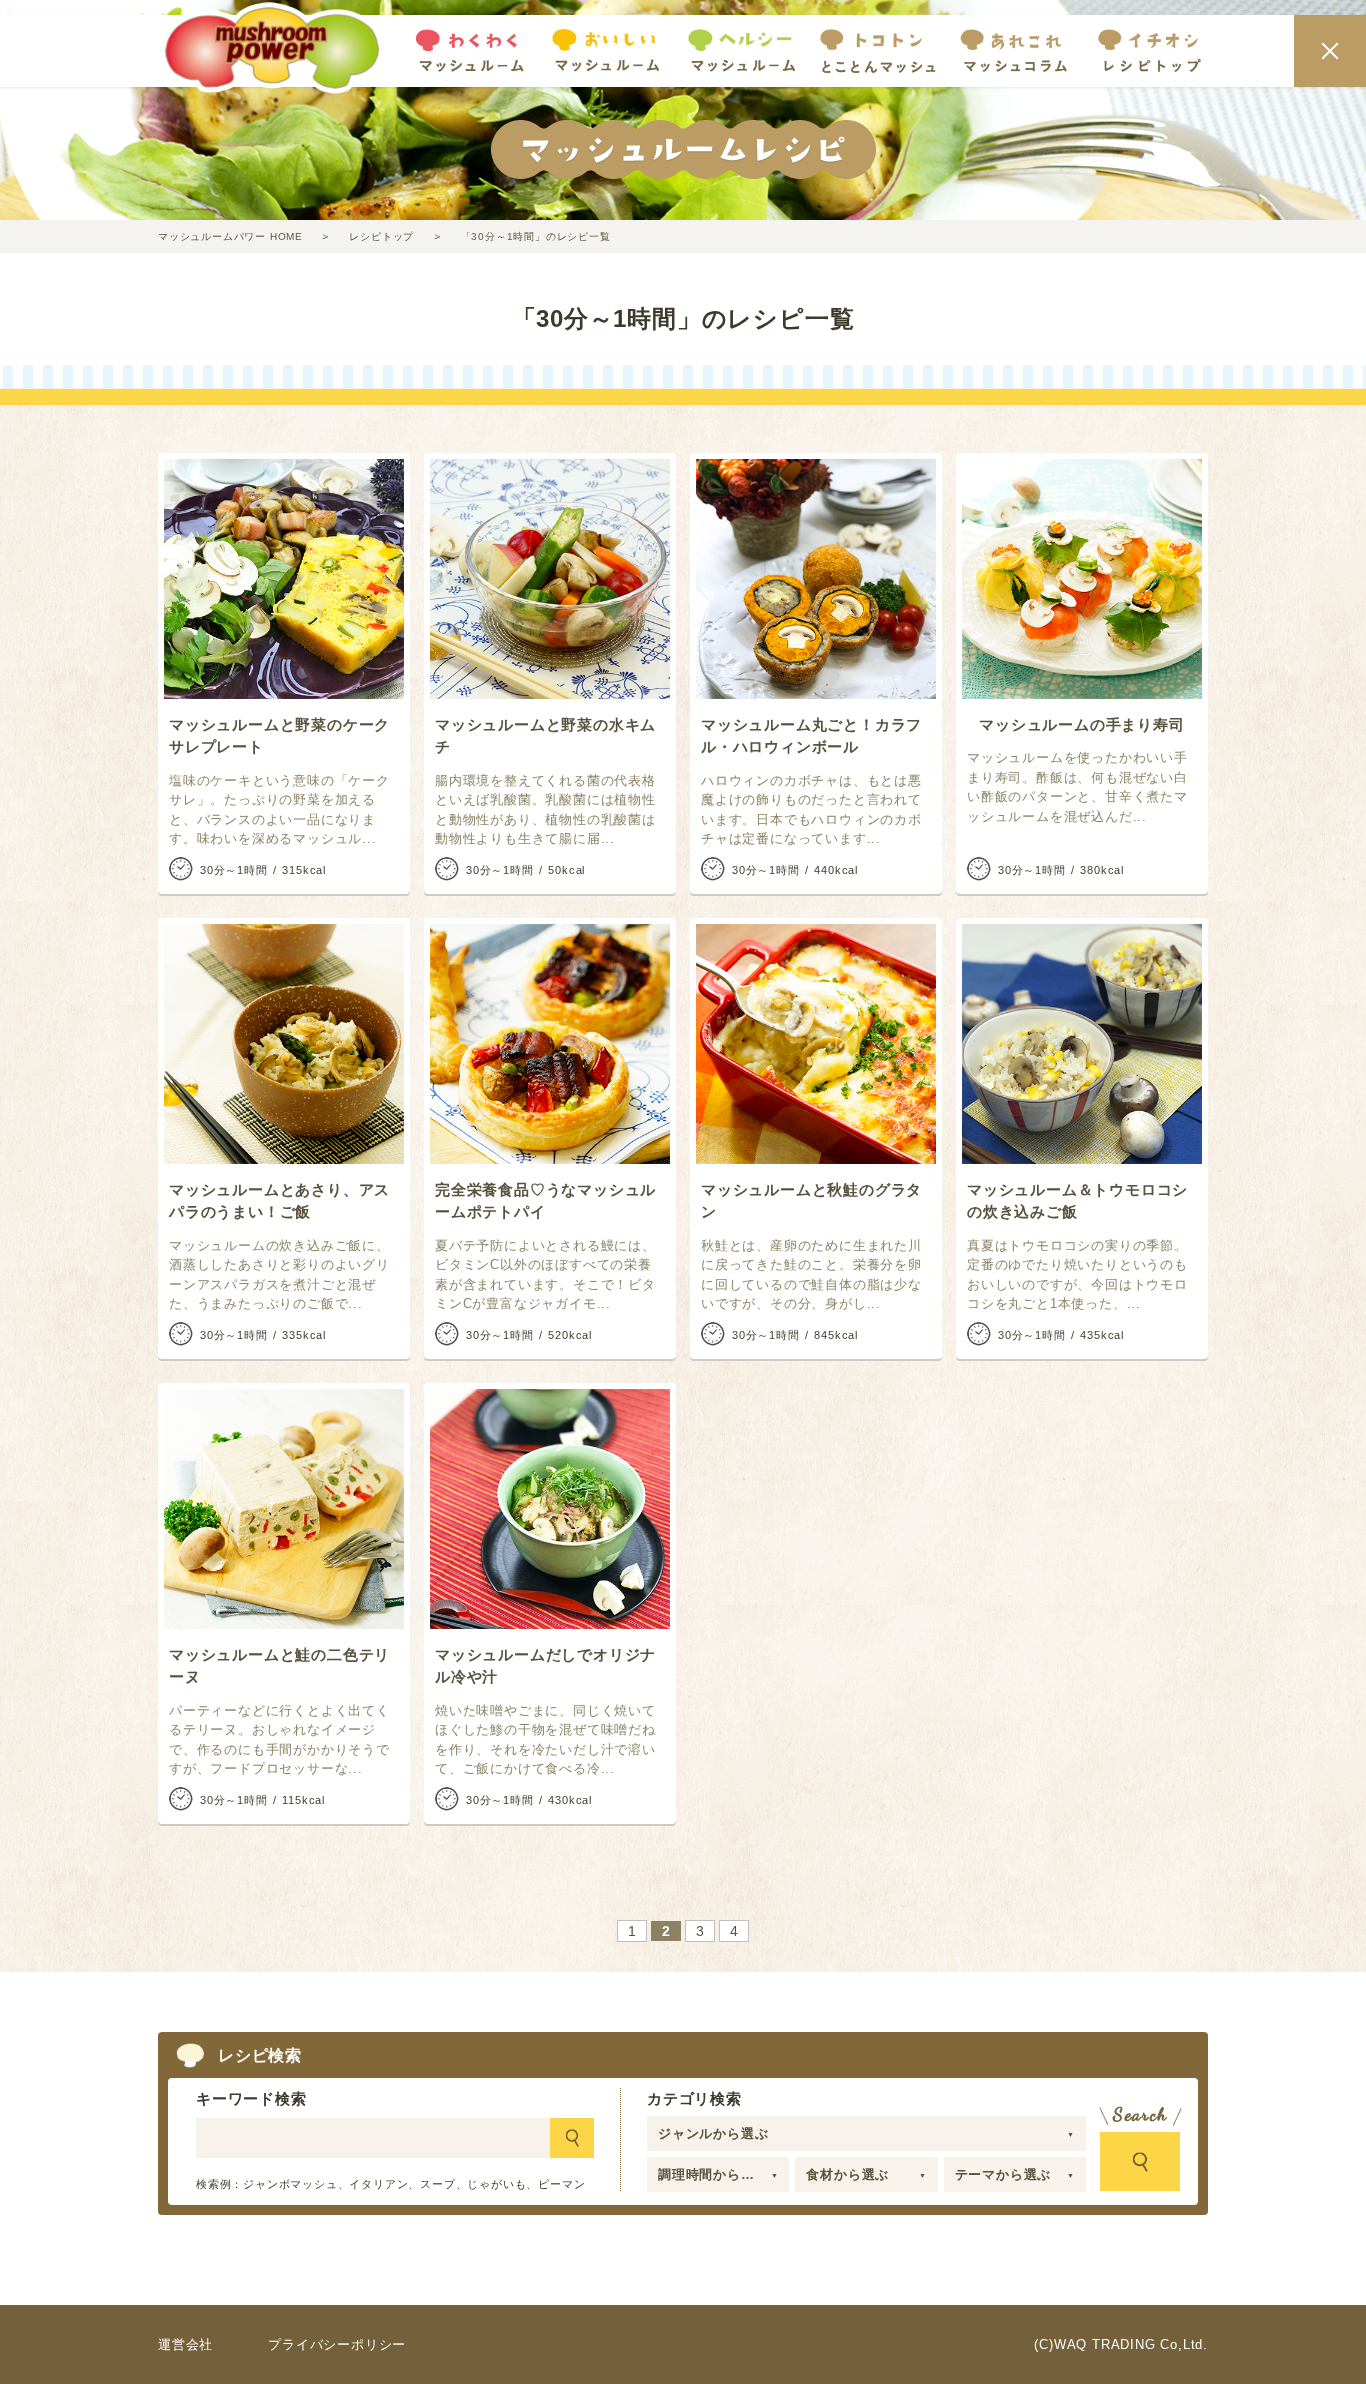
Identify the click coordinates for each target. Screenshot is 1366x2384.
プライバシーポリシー (337, 2344)
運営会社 (185, 2344)
